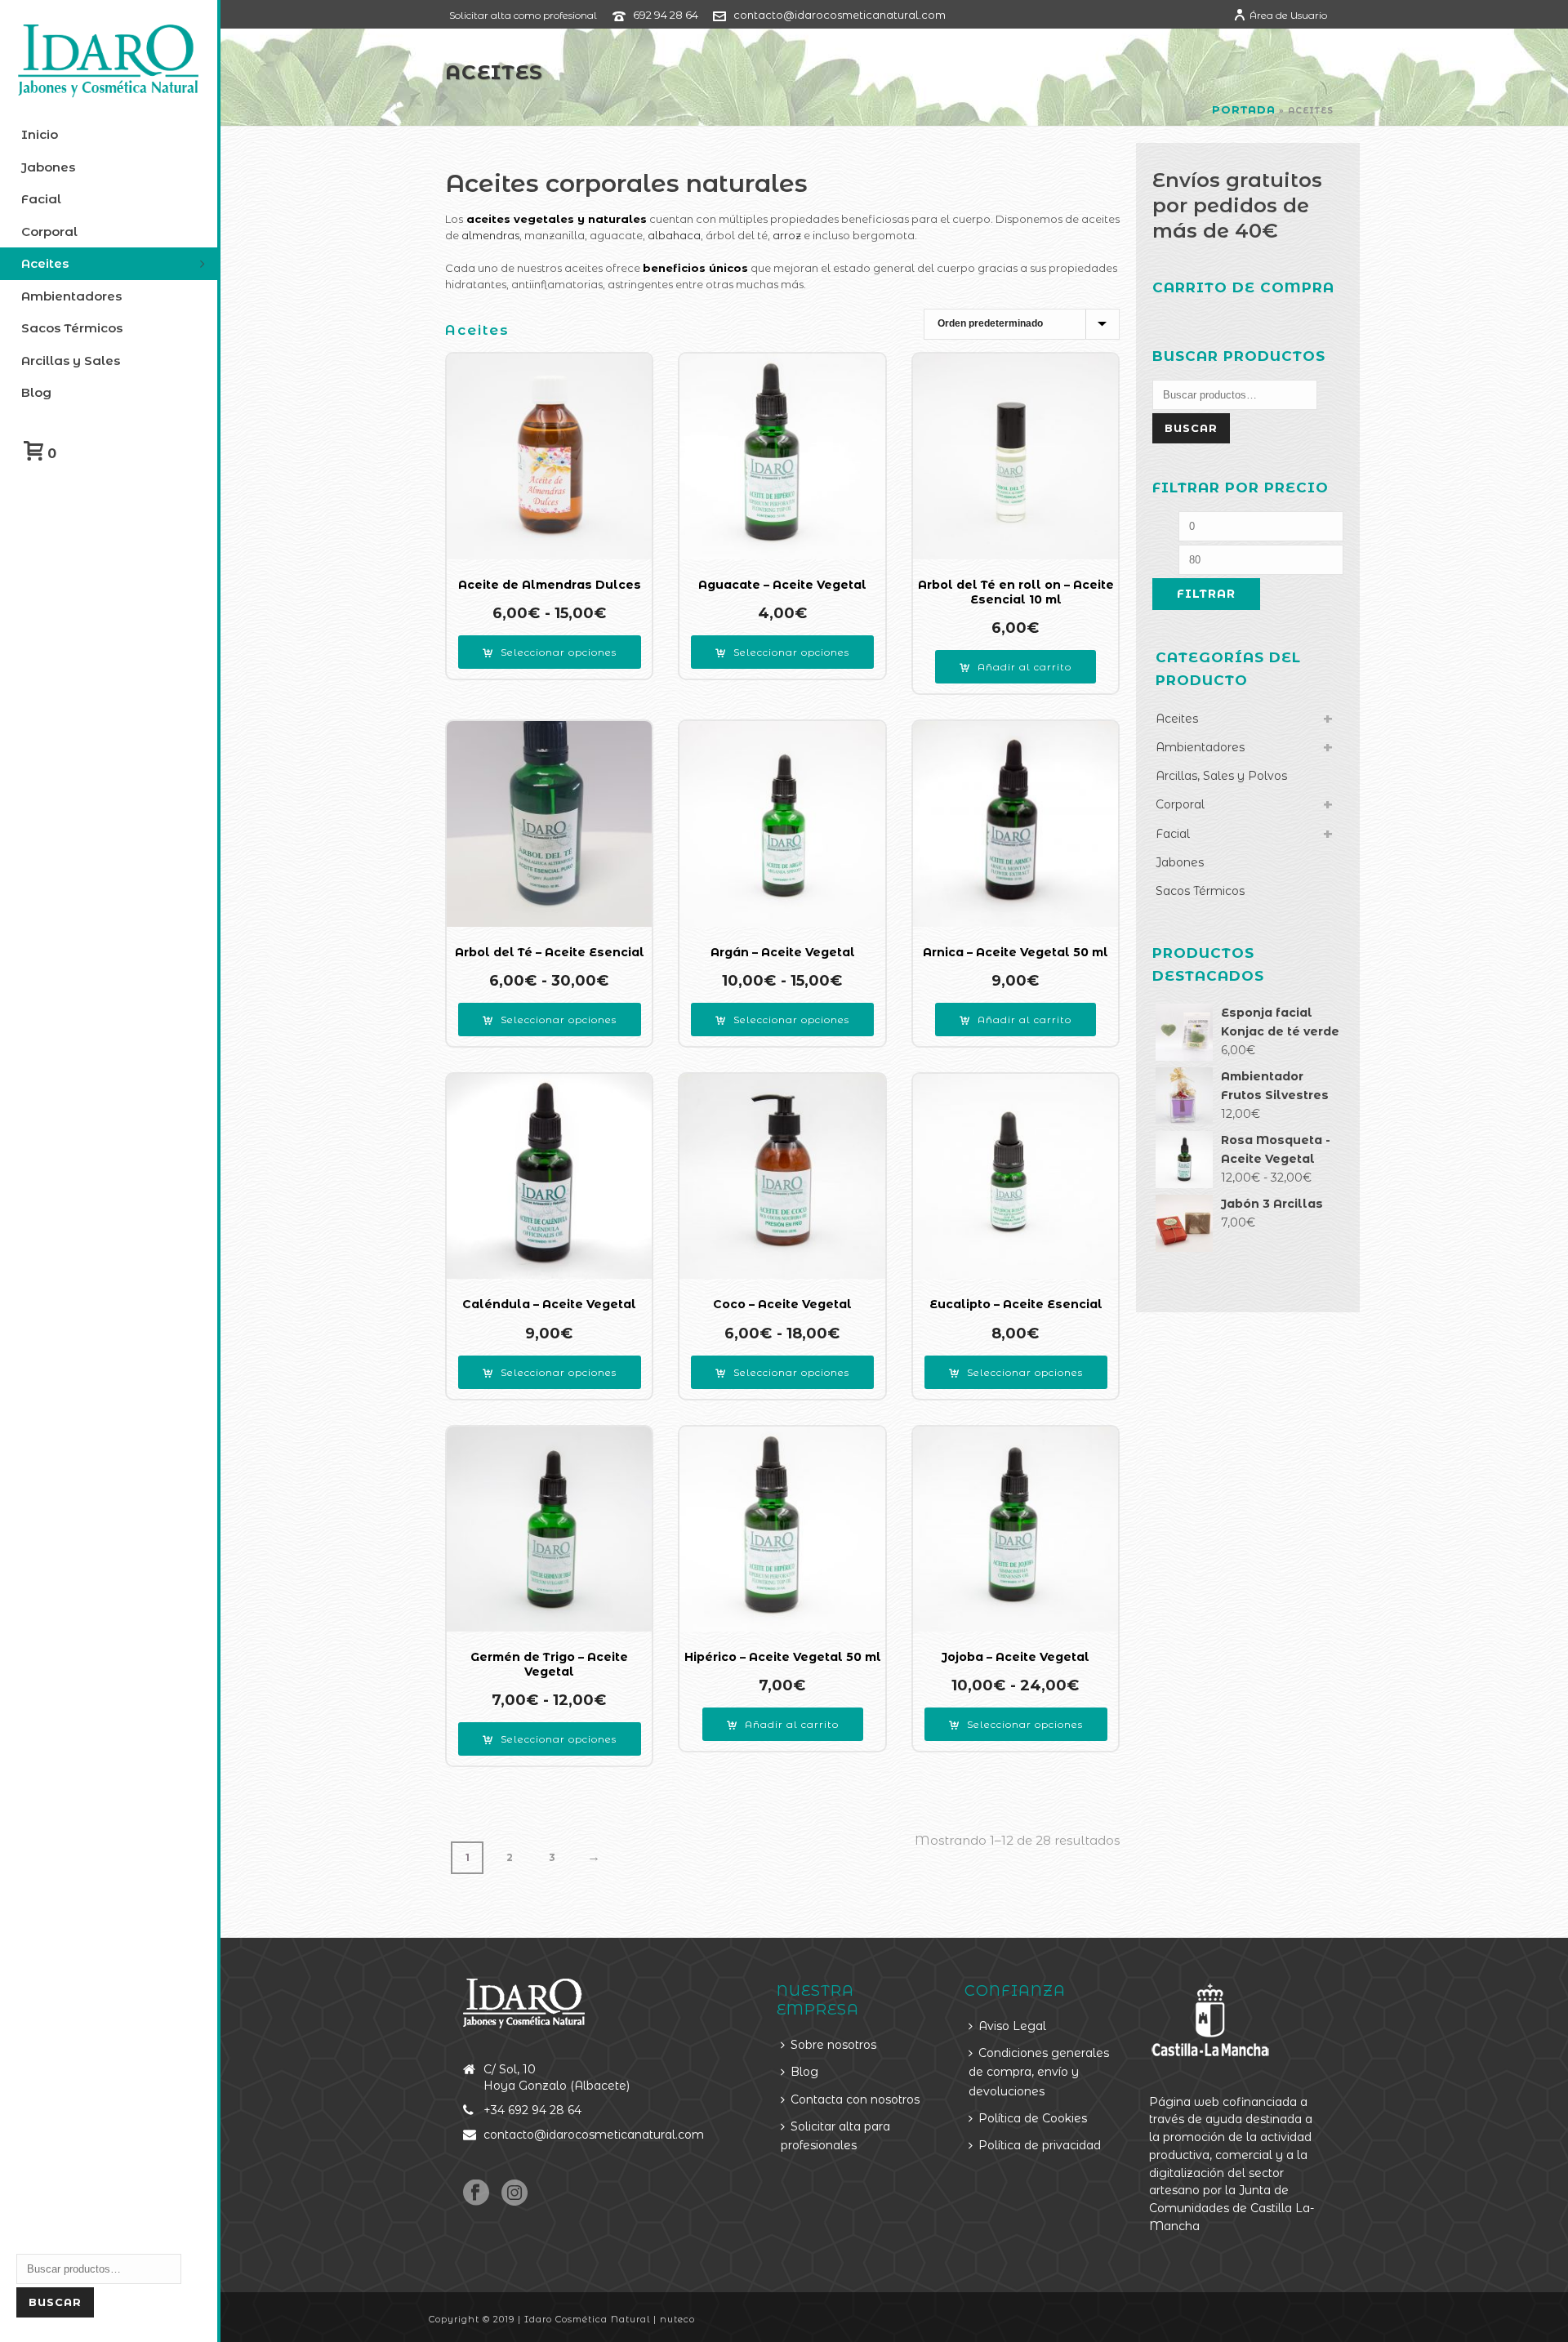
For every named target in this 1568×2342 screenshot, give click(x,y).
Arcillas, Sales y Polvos (1221, 776)
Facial (1173, 834)
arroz (787, 235)
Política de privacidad (1040, 2145)
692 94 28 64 (666, 15)
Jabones (1180, 862)
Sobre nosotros (833, 2045)
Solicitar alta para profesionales (835, 2136)
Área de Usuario (1288, 15)
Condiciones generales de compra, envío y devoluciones (1039, 2072)
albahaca (674, 235)
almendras (490, 235)
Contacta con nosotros (855, 2099)
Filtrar (1206, 594)
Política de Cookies (1033, 2118)
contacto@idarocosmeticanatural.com (840, 15)
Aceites (1177, 719)
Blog (804, 2072)
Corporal (1180, 804)
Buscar (55, 2302)
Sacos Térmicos (1200, 891)
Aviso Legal (1012, 2026)
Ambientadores (1200, 747)
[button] (1016, 667)
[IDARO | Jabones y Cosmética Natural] (109, 61)
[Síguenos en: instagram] (514, 2193)
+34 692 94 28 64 (532, 2110)
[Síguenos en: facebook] (476, 2193)
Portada (1244, 109)
